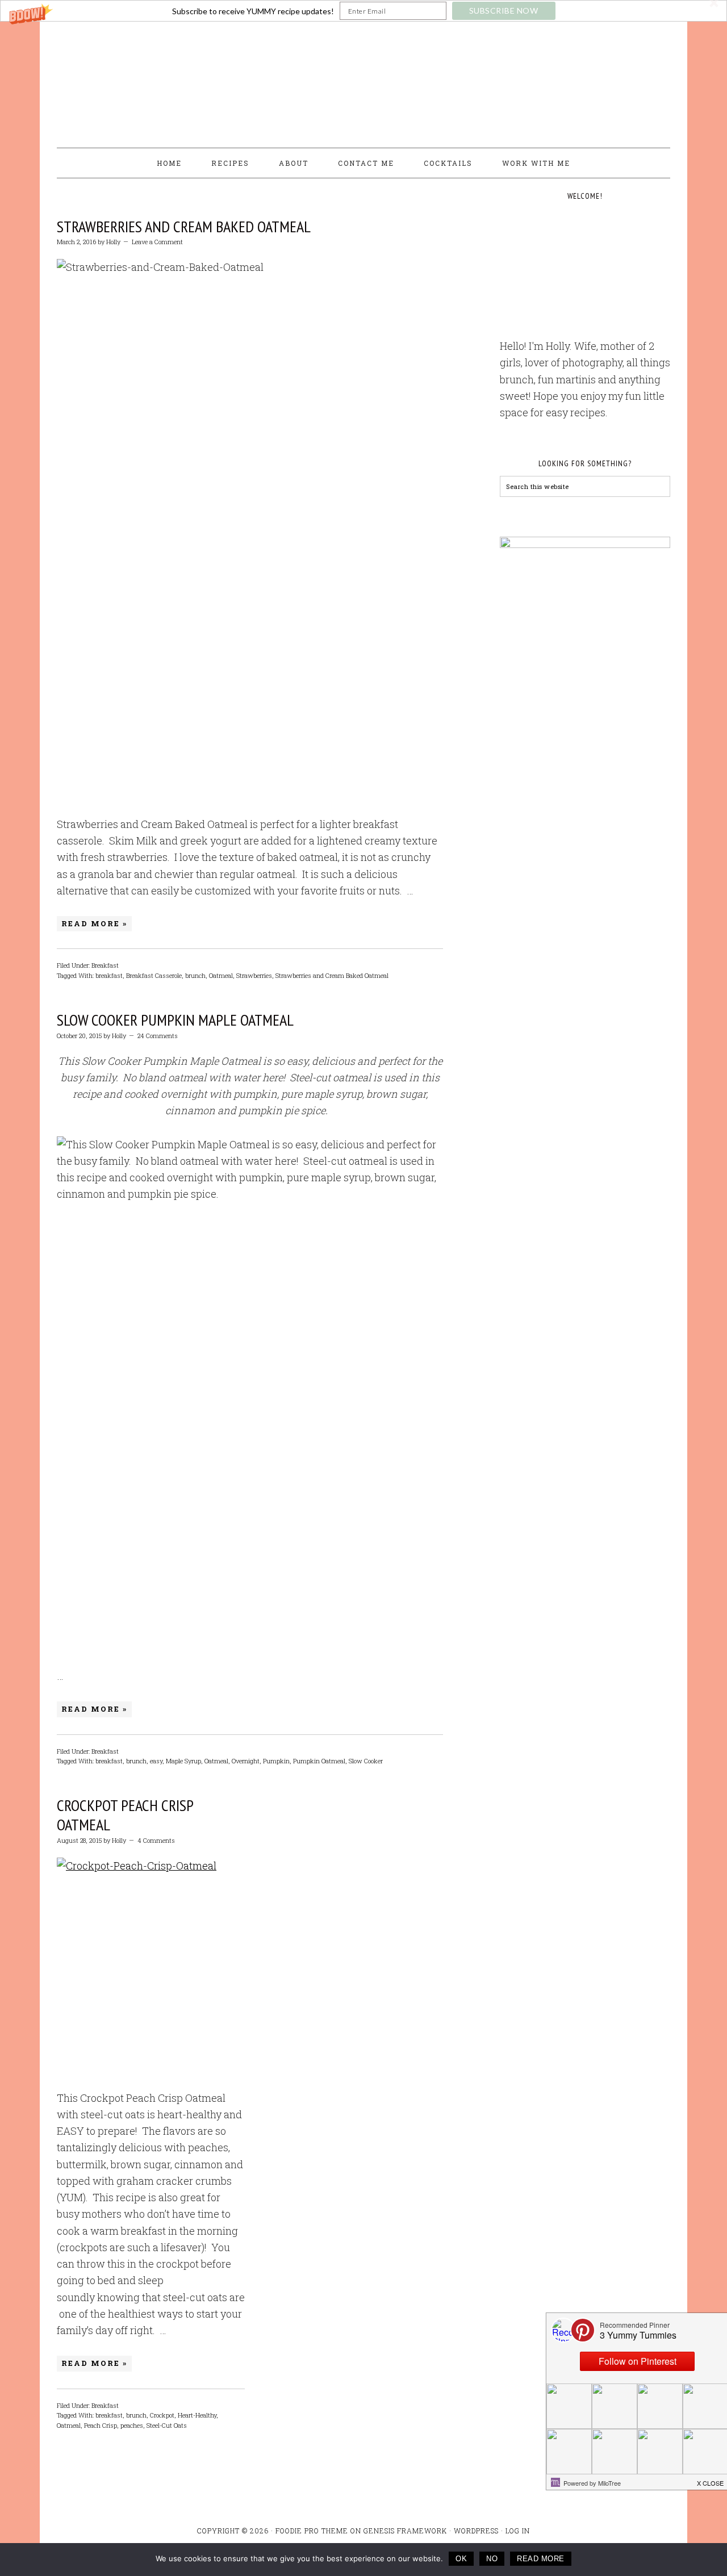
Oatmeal (221, 975)
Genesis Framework (405, 2531)
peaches (132, 2425)
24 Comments (158, 1036)
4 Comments (156, 1840)
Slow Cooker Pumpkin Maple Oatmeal (175, 1020)
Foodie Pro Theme (312, 2531)
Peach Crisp (101, 2425)
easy (156, 1761)
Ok (461, 2559)
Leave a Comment (157, 242)
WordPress (476, 2531)
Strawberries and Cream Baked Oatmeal (184, 226)
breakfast (109, 975)
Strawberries (254, 975)
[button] (363, 11)
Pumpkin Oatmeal (319, 1761)
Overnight (246, 1761)
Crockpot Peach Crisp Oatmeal (125, 1815)
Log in (518, 2531)
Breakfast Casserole (154, 975)
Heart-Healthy (197, 2415)
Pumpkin (276, 1761)
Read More (541, 2559)
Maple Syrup (183, 1761)
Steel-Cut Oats (167, 2425)
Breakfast (105, 965)
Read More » (94, 923)
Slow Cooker (366, 1761)
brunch (195, 975)
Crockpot (162, 2415)
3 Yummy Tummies (363, 80)
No (492, 2559)
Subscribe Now (504, 11)
